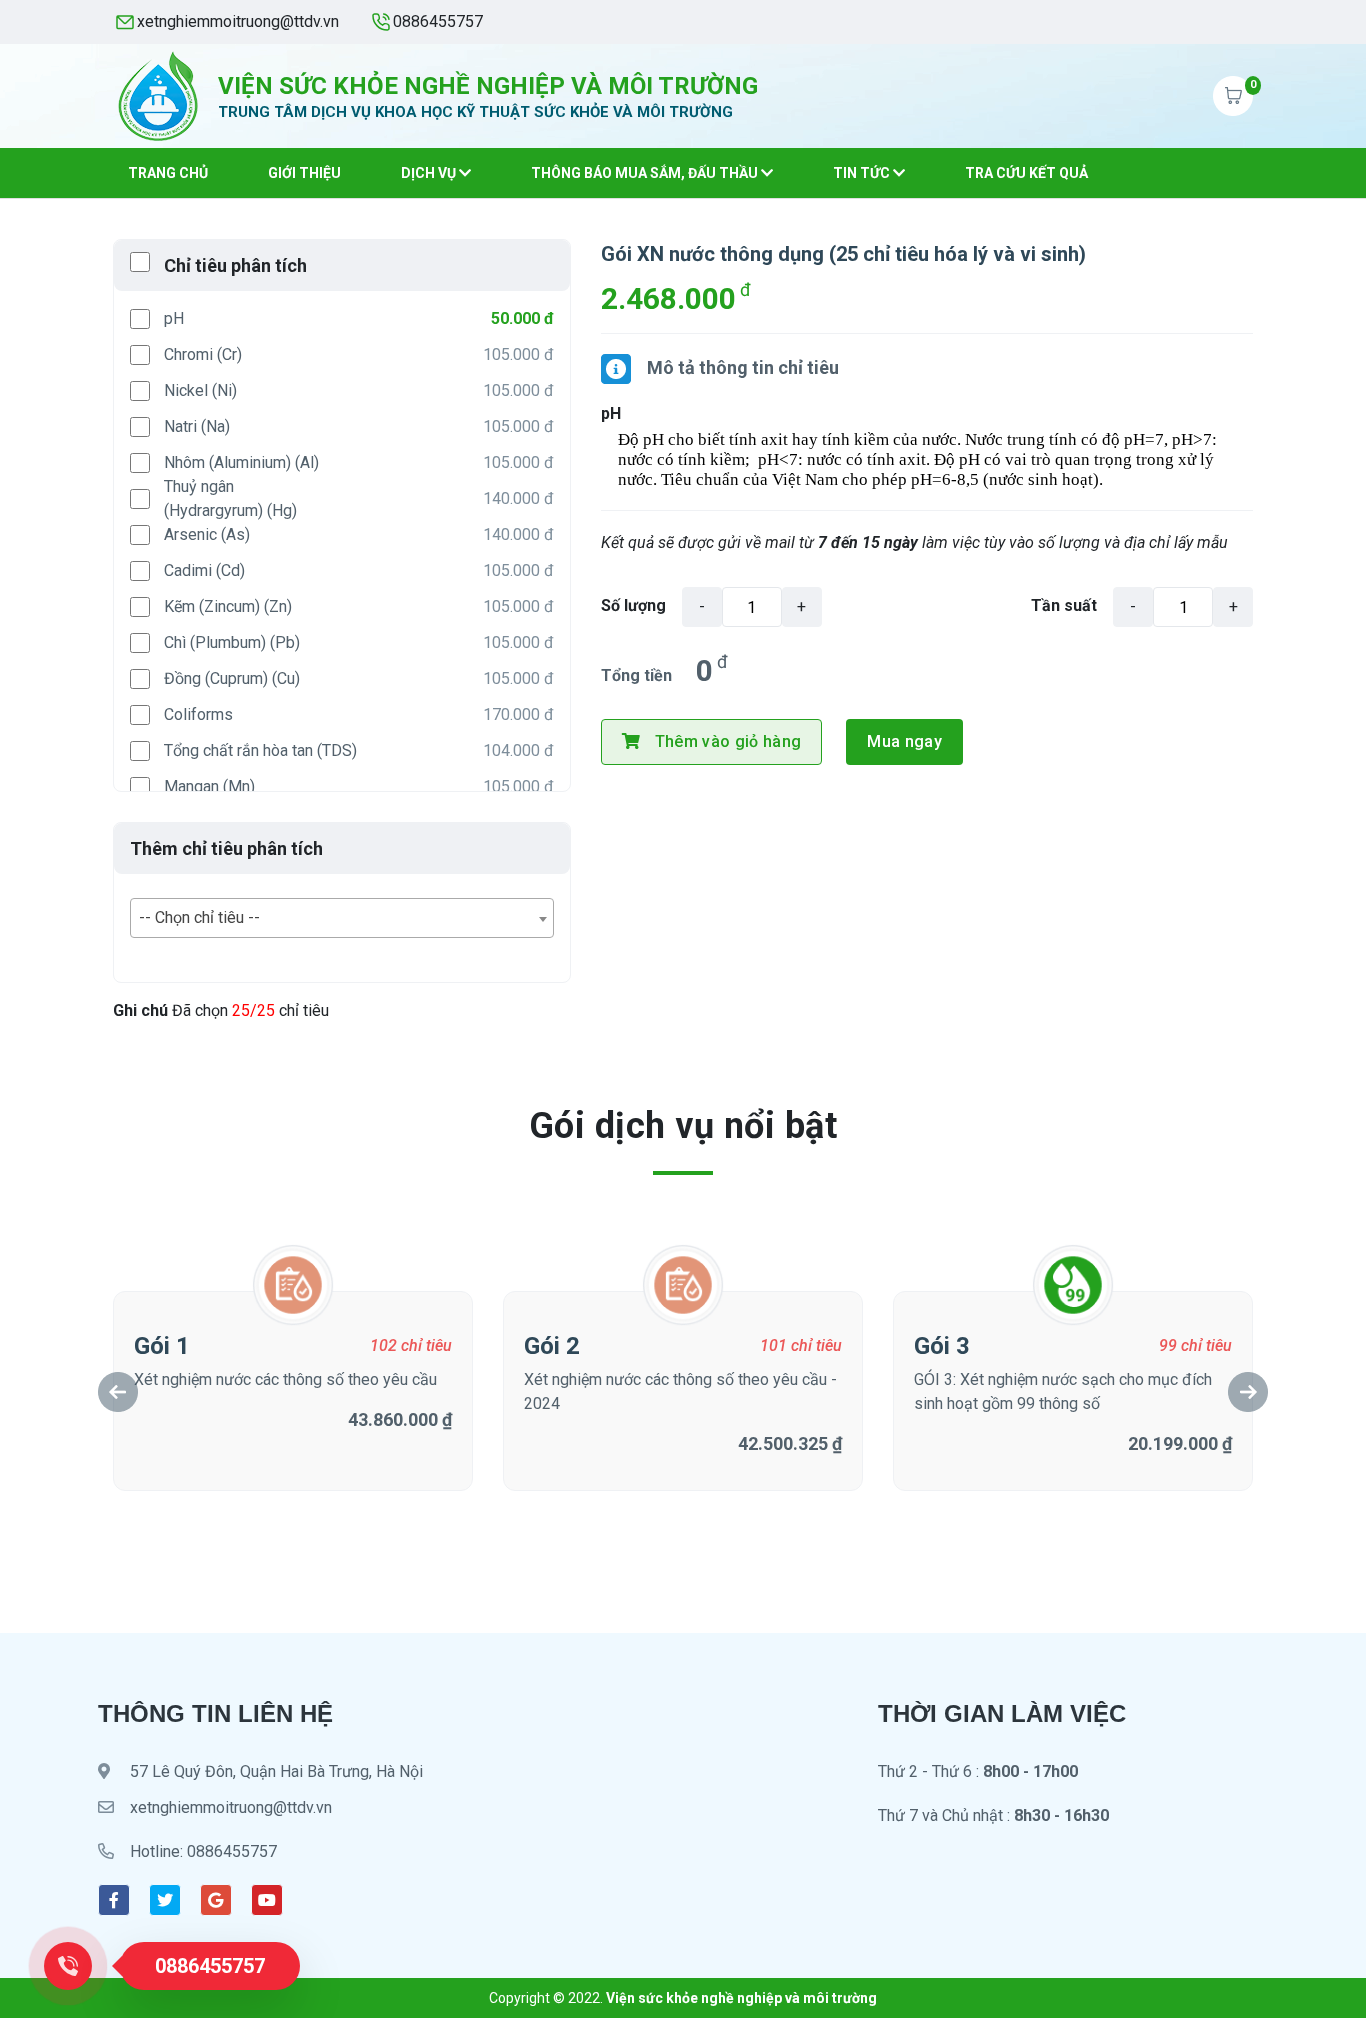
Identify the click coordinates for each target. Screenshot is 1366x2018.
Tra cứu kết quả (1026, 173)
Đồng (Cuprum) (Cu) (232, 678)
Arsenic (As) (207, 534)
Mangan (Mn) (209, 786)
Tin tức (863, 173)
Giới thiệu (304, 173)
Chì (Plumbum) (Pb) (232, 642)
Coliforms (198, 714)
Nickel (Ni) (200, 390)
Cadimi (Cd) (204, 570)
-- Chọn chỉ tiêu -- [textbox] (199, 917)
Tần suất (1064, 605)
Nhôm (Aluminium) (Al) (241, 462)
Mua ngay (904, 741)
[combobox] (342, 918)
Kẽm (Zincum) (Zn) (228, 606)
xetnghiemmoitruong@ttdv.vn (238, 21)
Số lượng (633, 605)
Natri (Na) (197, 426)
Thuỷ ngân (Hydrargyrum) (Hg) (230, 498)
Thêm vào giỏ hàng (728, 741)
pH (174, 318)
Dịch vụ (430, 173)
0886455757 (438, 21)
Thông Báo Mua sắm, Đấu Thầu (646, 173)
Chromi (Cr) (203, 354)
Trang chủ (168, 173)
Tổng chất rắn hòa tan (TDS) (260, 750)
